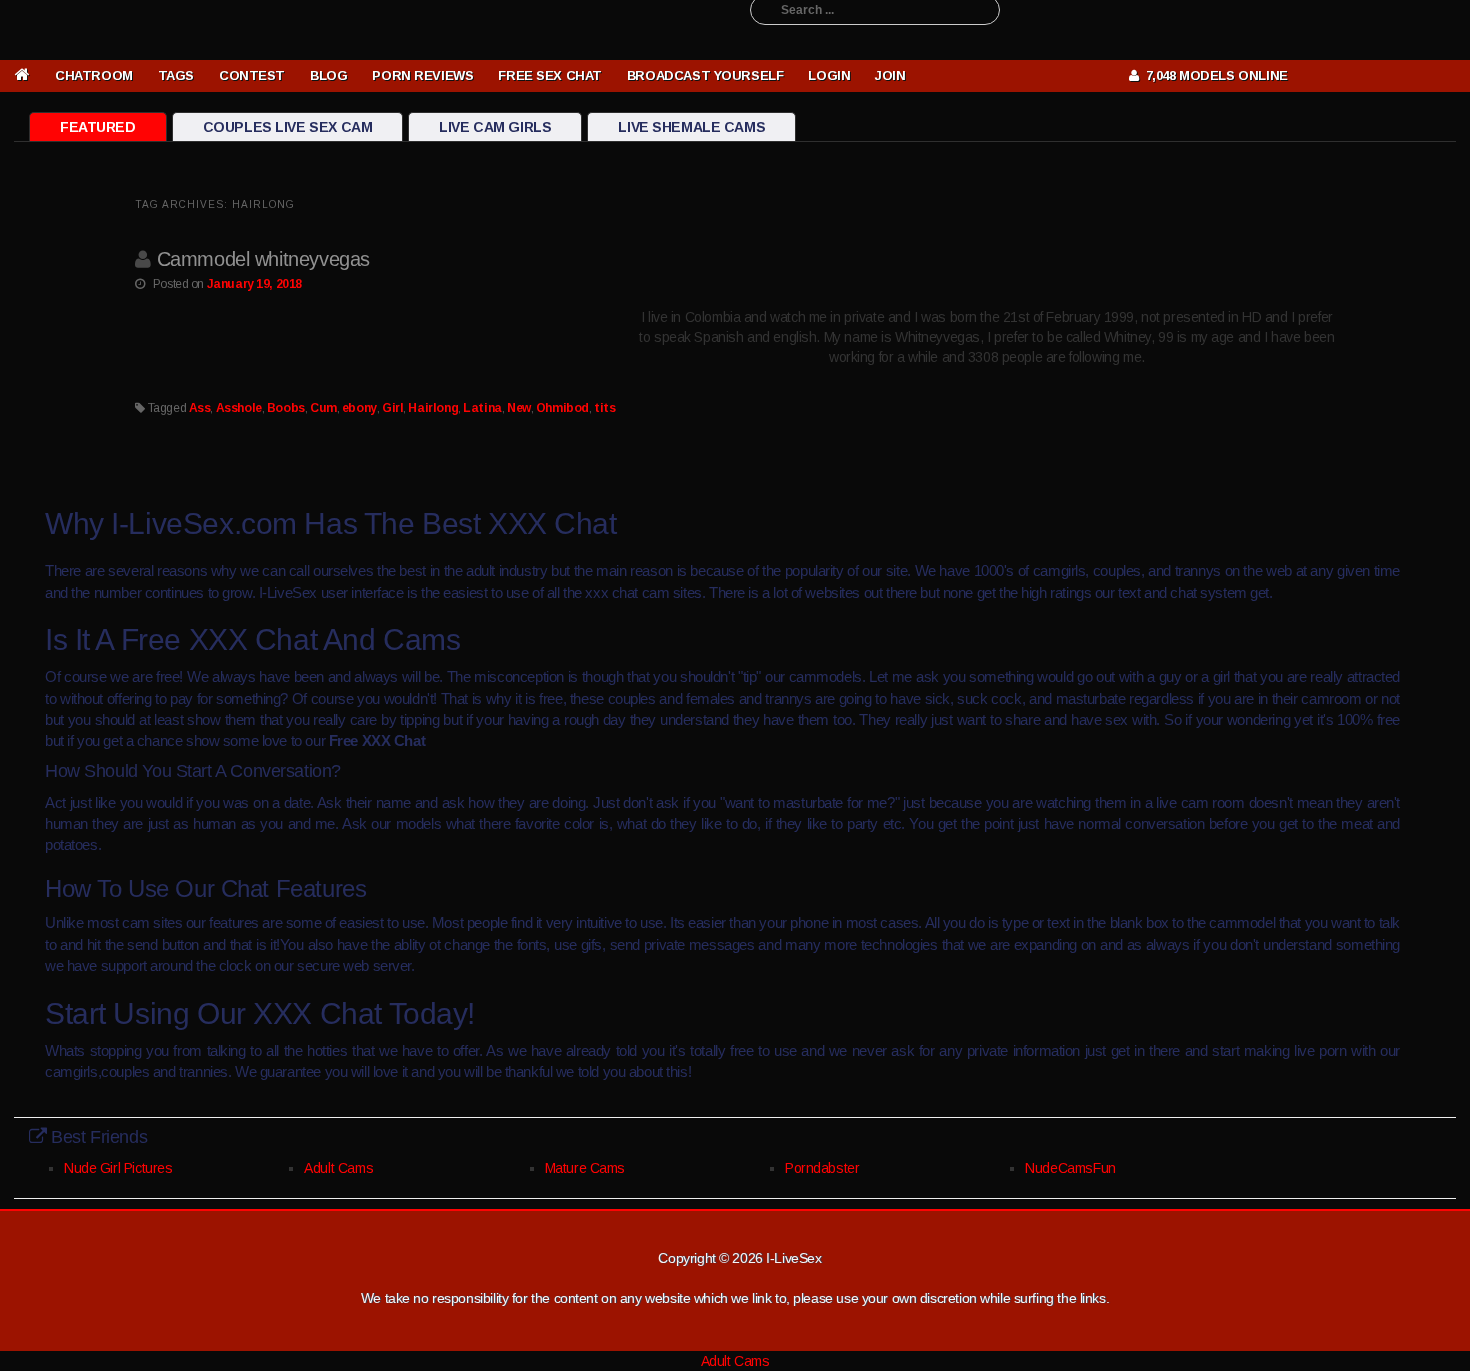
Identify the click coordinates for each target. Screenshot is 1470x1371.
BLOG (328, 75)
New (519, 408)
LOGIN (829, 75)
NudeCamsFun (1070, 1168)
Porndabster (822, 1168)
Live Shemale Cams (691, 127)
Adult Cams (338, 1168)
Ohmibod (562, 408)
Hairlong (433, 408)
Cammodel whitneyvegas (263, 259)
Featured (98, 127)
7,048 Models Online (1213, 75)
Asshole (239, 408)
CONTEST (252, 75)
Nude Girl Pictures (118, 1168)
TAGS (176, 75)
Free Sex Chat (550, 75)
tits (604, 408)
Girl (392, 408)
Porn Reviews (422, 75)
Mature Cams (585, 1168)
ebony (359, 408)
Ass (200, 408)
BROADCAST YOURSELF (705, 75)
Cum (323, 408)
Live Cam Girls (495, 127)
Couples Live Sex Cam (288, 127)
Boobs (286, 408)
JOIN (890, 75)
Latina (482, 408)
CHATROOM (94, 75)
